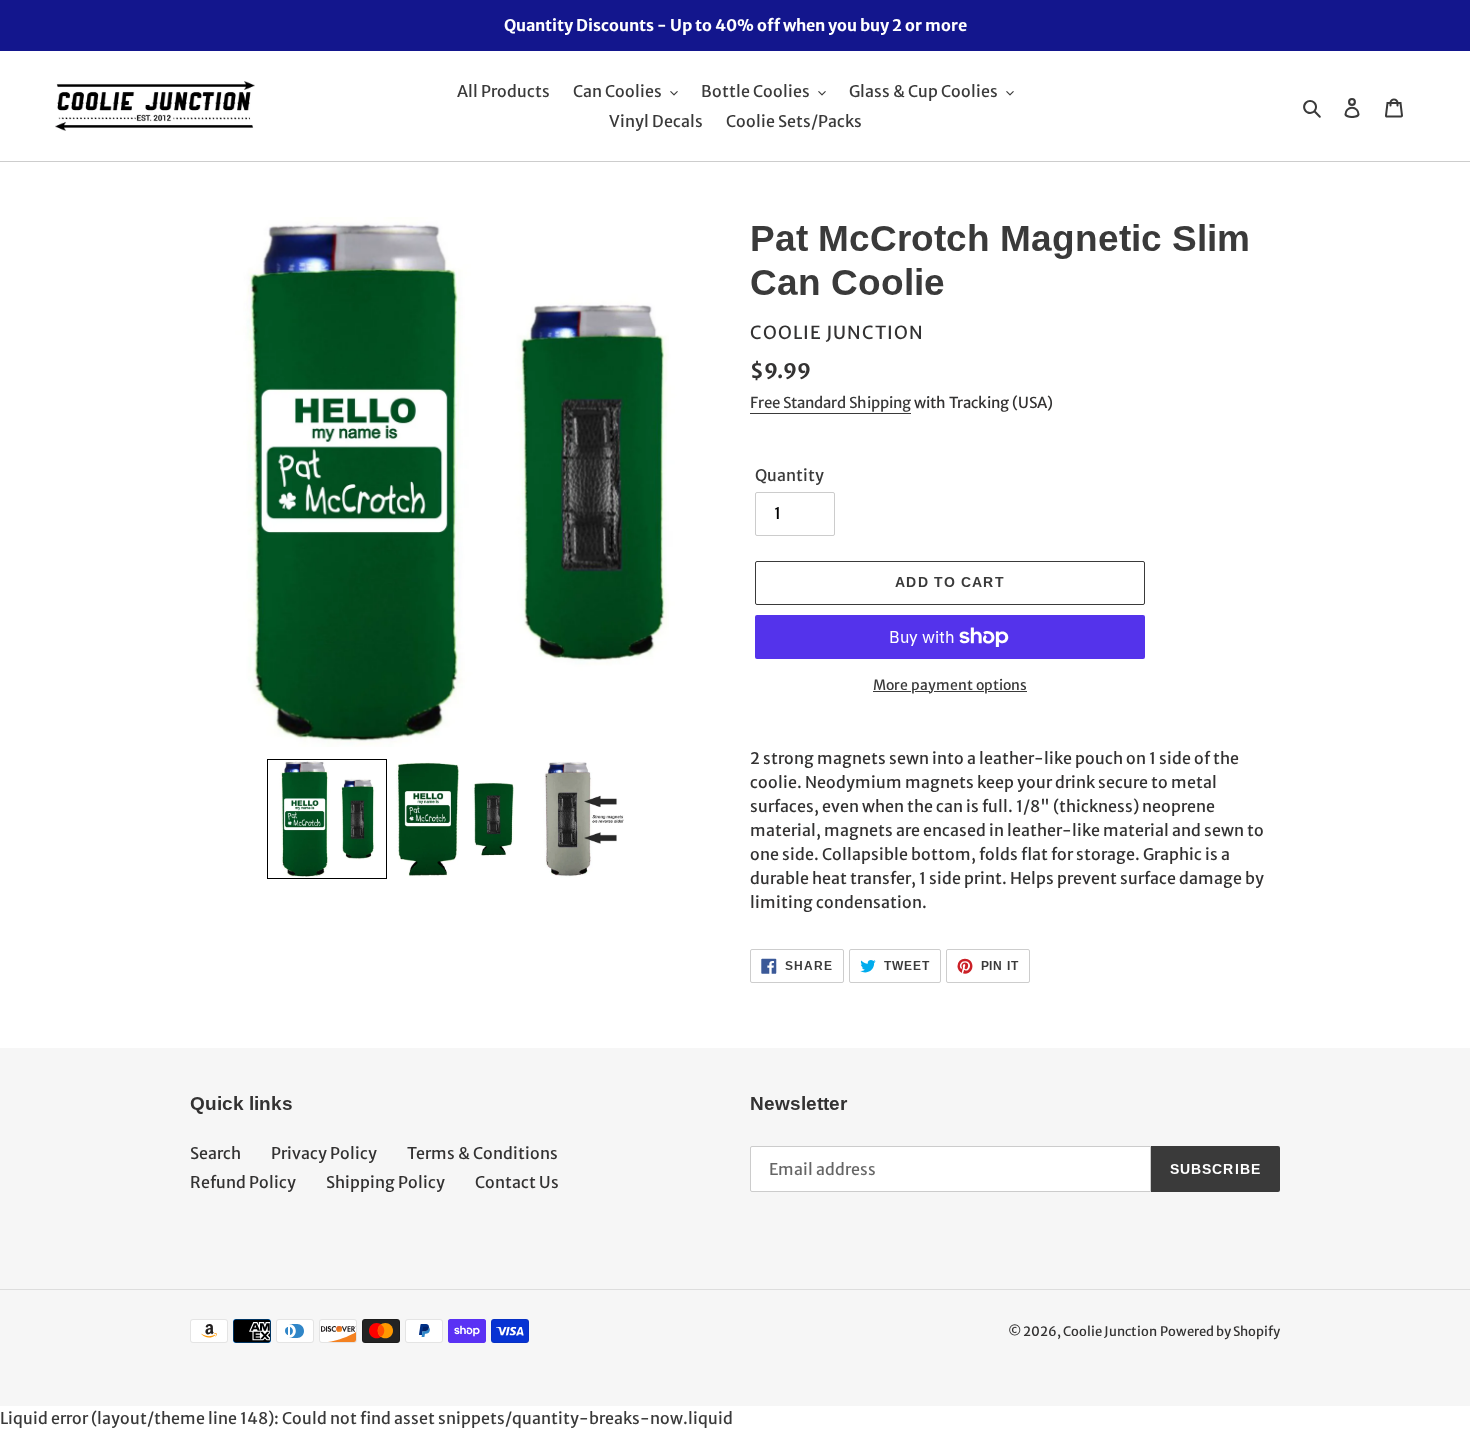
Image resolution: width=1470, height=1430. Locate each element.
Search (215, 1153)
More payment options (950, 685)
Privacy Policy (324, 1153)
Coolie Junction (1110, 1331)
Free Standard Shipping (830, 402)
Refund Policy (243, 1182)
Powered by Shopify (1220, 1331)
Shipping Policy (385, 1182)
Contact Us (517, 1182)
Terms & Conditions (482, 1153)
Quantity (789, 475)
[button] (327, 819)
